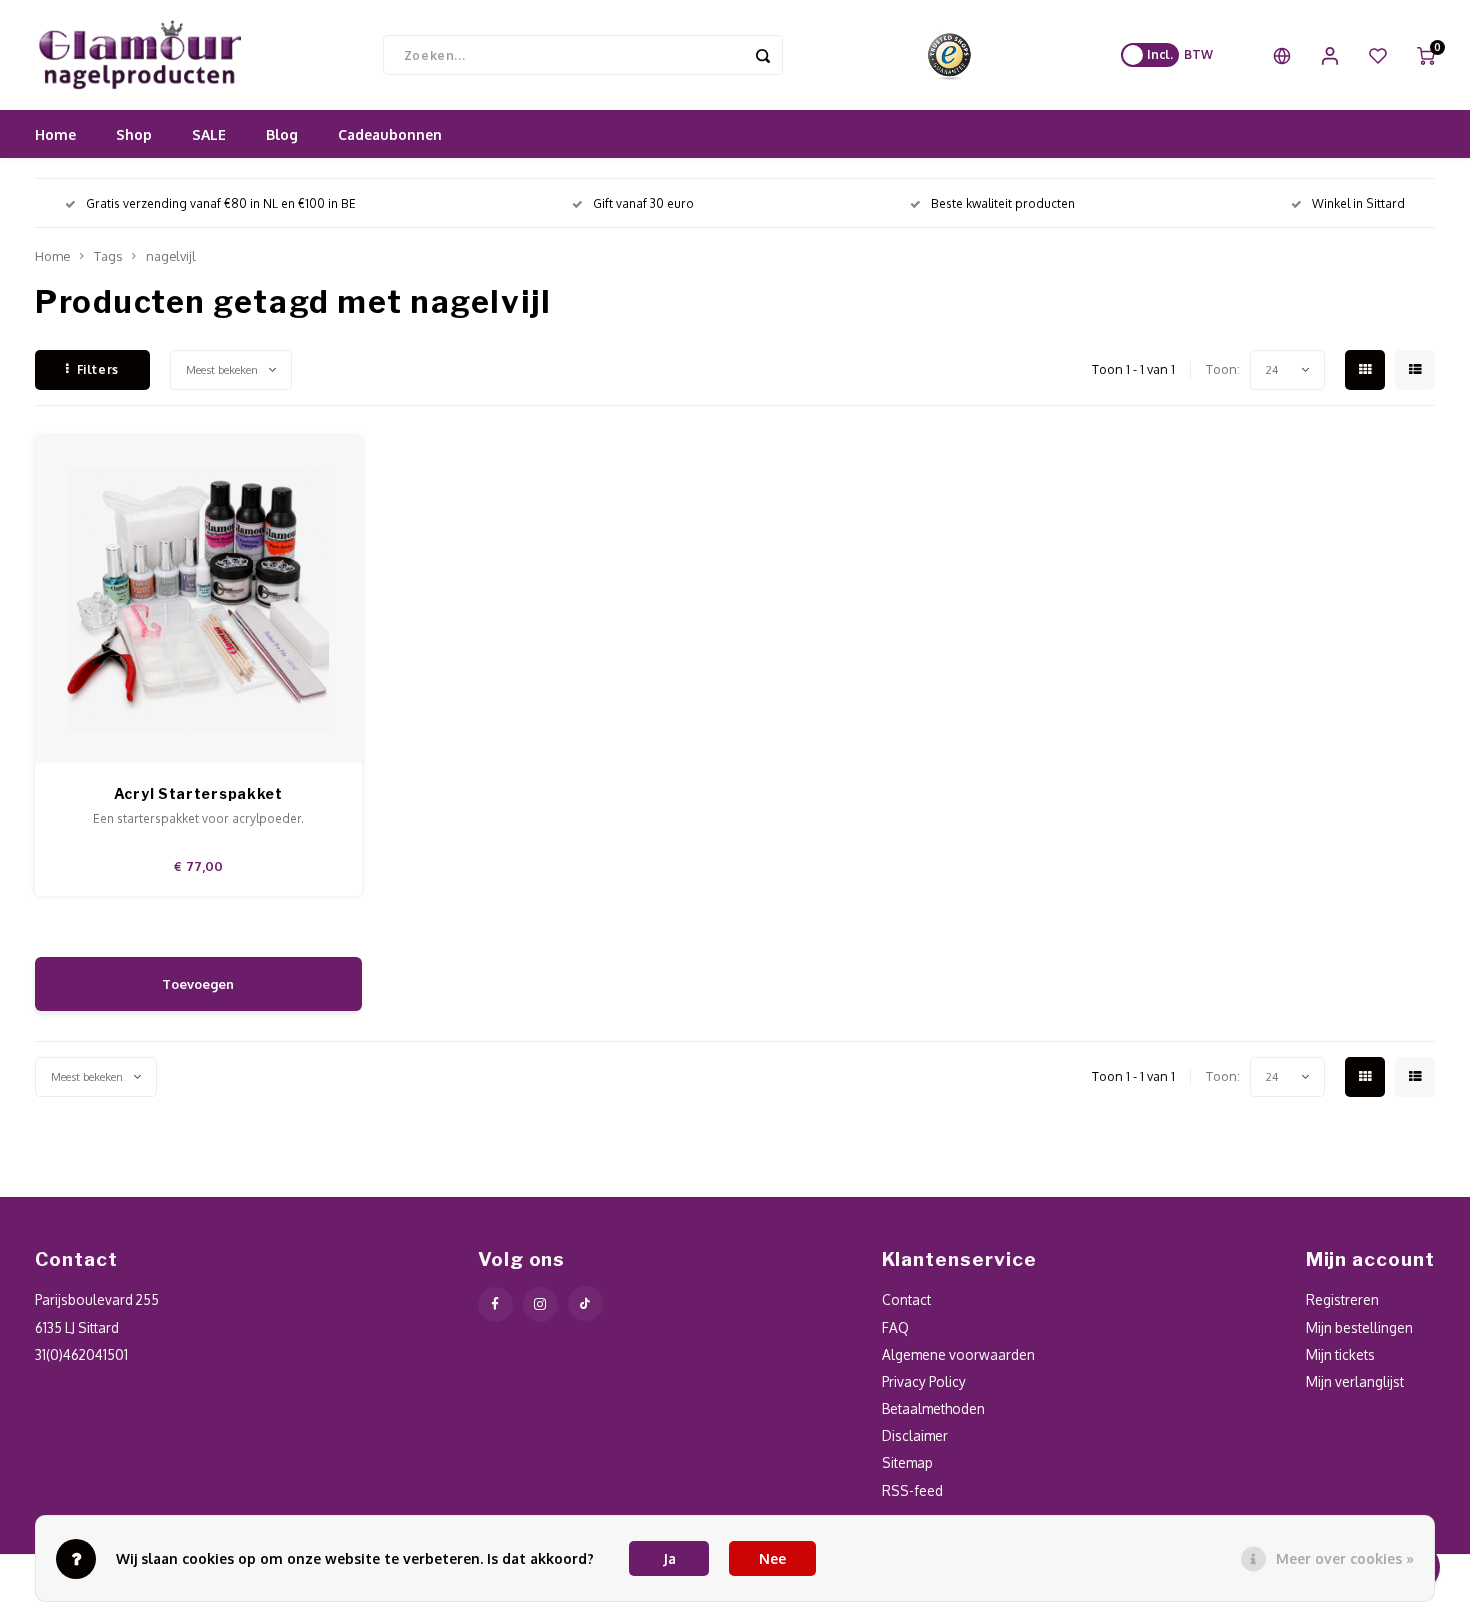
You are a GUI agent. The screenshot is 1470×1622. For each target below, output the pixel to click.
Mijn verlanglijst (1355, 1381)
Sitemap (907, 1462)
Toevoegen (198, 984)
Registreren (1342, 1299)
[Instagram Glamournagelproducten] (540, 1304)
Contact (906, 1299)
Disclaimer (915, 1435)
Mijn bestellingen (1359, 1327)
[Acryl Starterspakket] (199, 600)
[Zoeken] (763, 55)
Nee (772, 1558)
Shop (134, 134)
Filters (98, 369)
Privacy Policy (924, 1381)
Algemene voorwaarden (958, 1354)
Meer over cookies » (1345, 1558)
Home (55, 134)
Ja (669, 1558)
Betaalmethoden (933, 1408)
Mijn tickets (1340, 1354)
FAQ (895, 1327)
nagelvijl (171, 256)
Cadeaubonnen (390, 134)
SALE (209, 134)
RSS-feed (912, 1490)
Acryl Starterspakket (198, 793)
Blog (282, 134)
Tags (108, 256)
